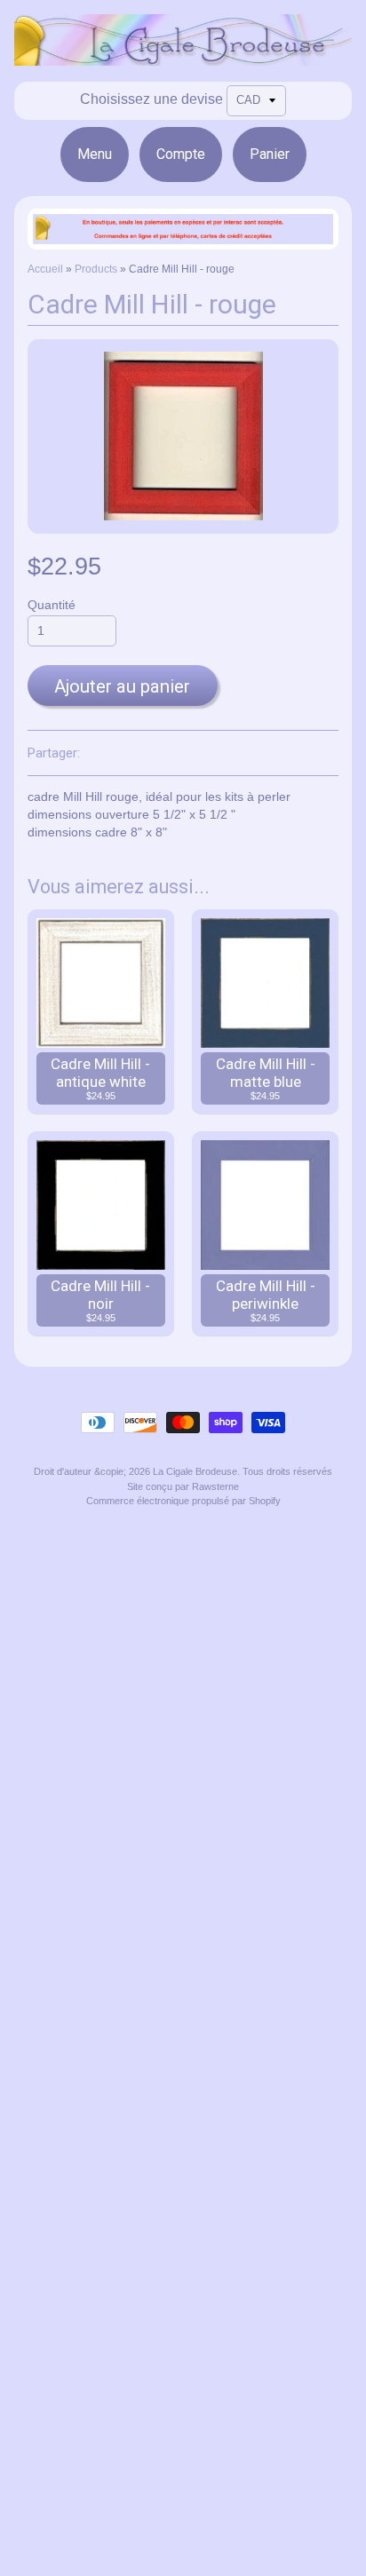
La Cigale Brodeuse (195, 1471)
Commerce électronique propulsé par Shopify (183, 1501)
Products (96, 269)
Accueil (45, 269)
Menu (95, 154)
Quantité (52, 605)
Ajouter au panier (122, 686)
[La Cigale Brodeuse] (183, 55)
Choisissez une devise (151, 99)
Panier (270, 154)
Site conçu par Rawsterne (183, 1486)
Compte (181, 154)
